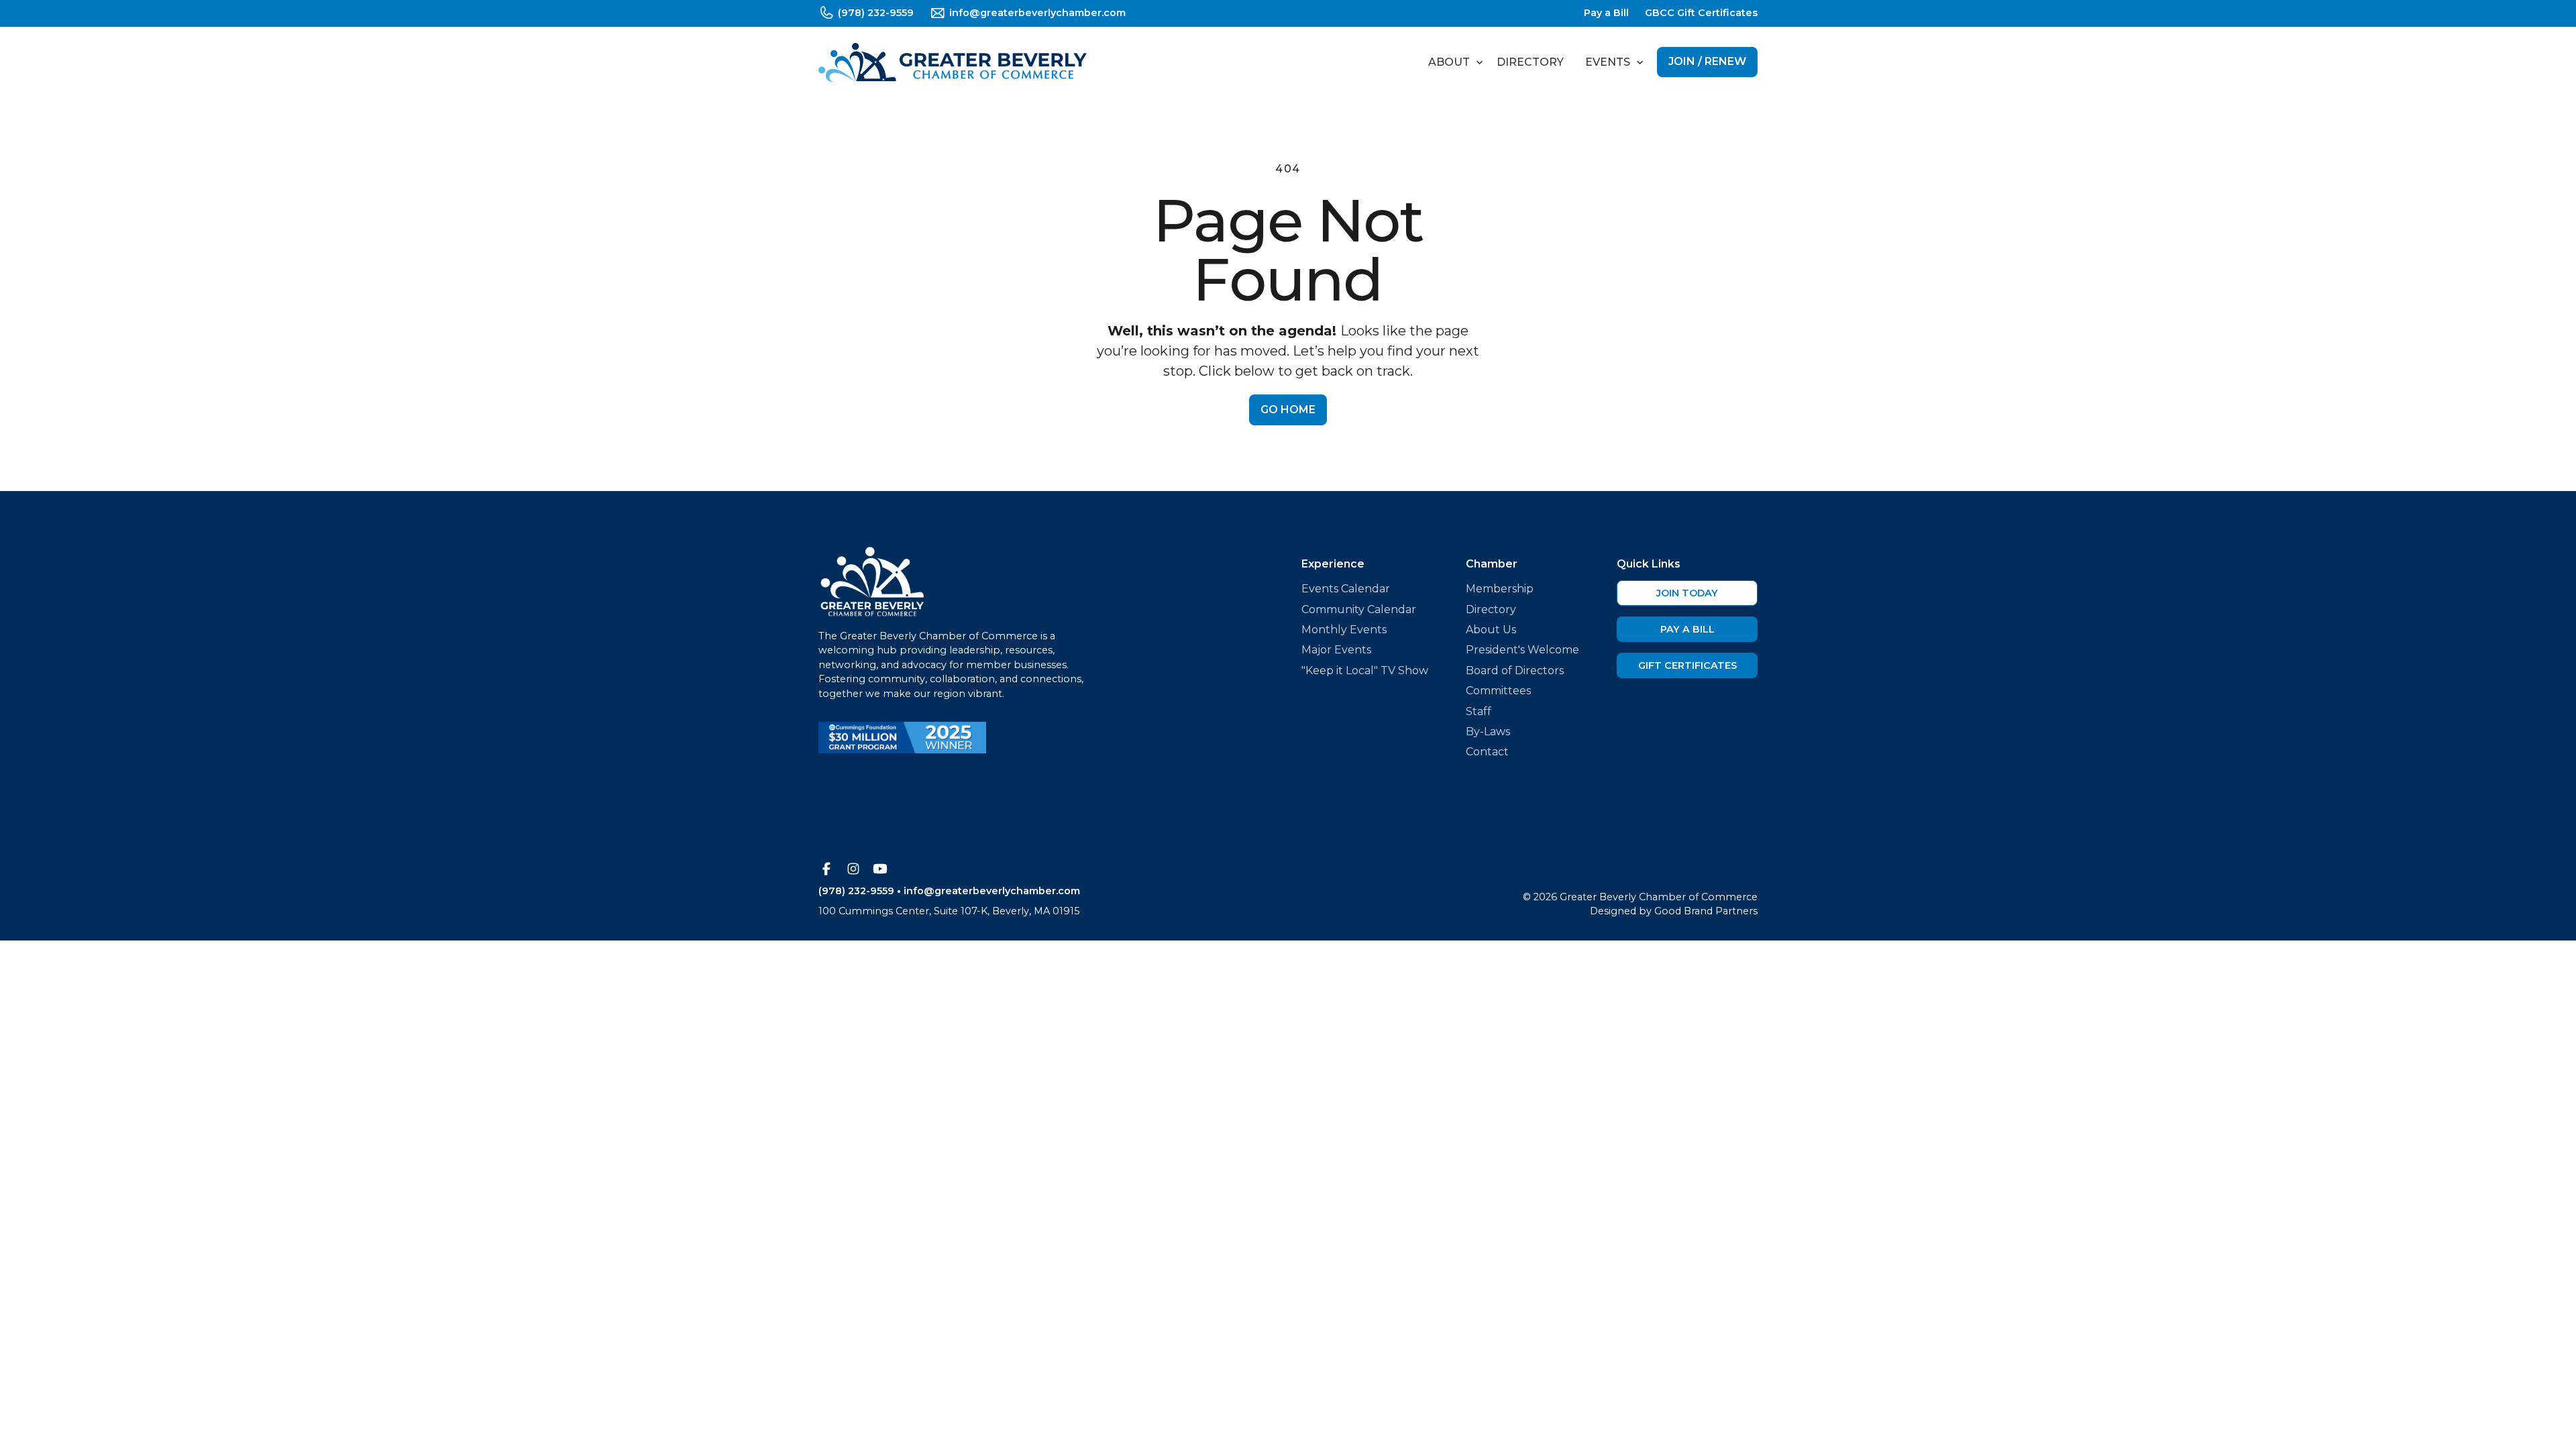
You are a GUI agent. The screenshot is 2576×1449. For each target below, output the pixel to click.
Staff (1479, 711)
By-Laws (1488, 732)
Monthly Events (1344, 630)
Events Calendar (1346, 589)
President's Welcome (1522, 650)
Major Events (1336, 650)
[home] (953, 62)
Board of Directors (1515, 670)
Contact (1487, 752)
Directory (1530, 62)
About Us (1491, 630)
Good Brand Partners (1706, 911)
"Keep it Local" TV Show (1365, 670)
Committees (1498, 691)
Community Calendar (1359, 609)
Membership (1500, 589)
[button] (1452, 62)
